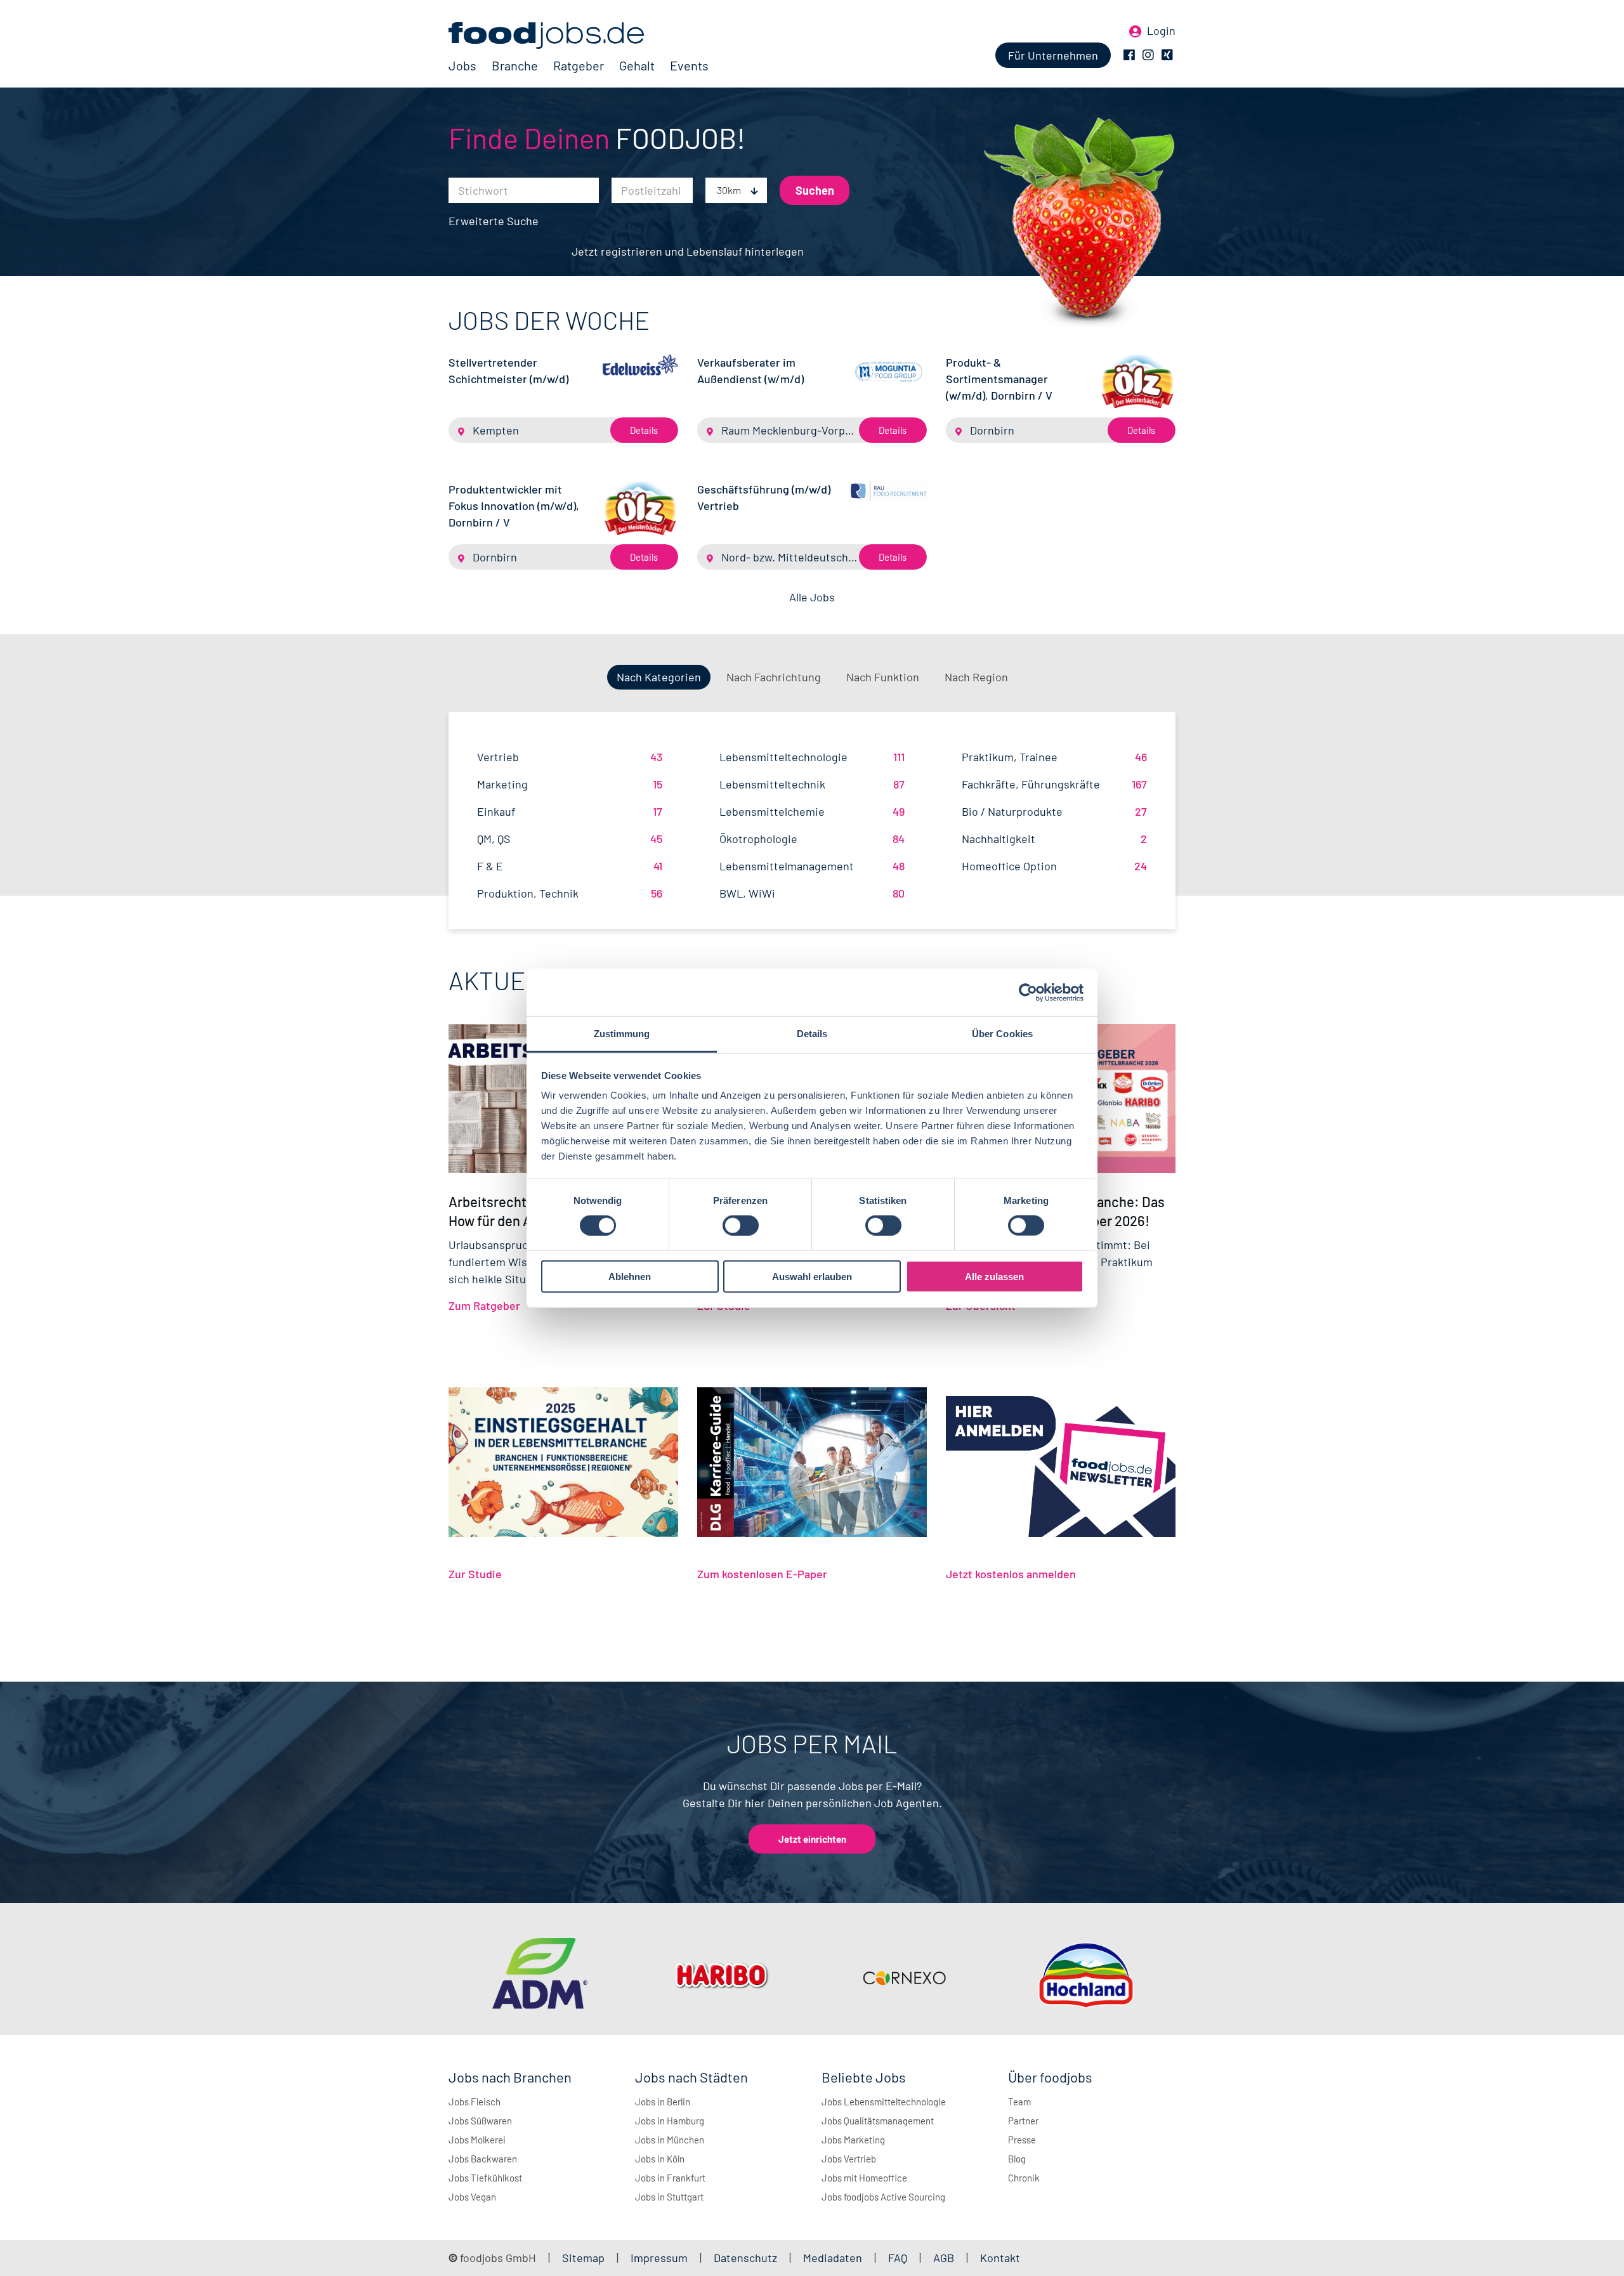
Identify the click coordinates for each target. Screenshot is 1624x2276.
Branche (515, 65)
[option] (540, 1976)
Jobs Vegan (472, 2197)
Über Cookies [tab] (1002, 1034)
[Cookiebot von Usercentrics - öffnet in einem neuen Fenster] (1028, 992)
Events (689, 65)
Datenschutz (747, 2258)
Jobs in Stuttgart (669, 2197)
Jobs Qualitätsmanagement (878, 2121)
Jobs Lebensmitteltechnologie (884, 2102)
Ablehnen (630, 1277)
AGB (945, 2258)
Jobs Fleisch (475, 2102)
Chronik (1024, 2178)
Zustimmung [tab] (622, 1034)
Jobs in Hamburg (670, 2121)
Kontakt (1000, 2258)
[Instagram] (1148, 55)
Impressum (659, 2258)
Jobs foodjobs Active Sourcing (883, 2197)
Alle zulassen (994, 1277)
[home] (579, 36)
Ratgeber (579, 65)
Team (1019, 2102)
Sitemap (583, 2258)
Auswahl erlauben (812, 1277)
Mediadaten (833, 2258)
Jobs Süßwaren (480, 2121)
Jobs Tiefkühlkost (485, 2178)
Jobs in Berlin (663, 2102)
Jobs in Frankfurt (670, 2178)
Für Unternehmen (1053, 55)
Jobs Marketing (853, 2140)
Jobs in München (670, 2140)
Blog (1017, 2159)
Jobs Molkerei (477, 2140)
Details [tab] (812, 1034)
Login (1161, 30)
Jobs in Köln (660, 2159)
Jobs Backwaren (483, 2159)
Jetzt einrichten (812, 1839)
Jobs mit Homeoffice (864, 2178)
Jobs (462, 65)
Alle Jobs (812, 597)
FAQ (898, 2258)
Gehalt (637, 65)
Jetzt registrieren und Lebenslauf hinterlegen (688, 251)
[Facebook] (1129, 55)
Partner (1023, 2121)
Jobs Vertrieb (849, 2159)
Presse (1022, 2140)
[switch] (741, 1226)
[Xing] (1167, 55)
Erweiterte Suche (494, 221)
